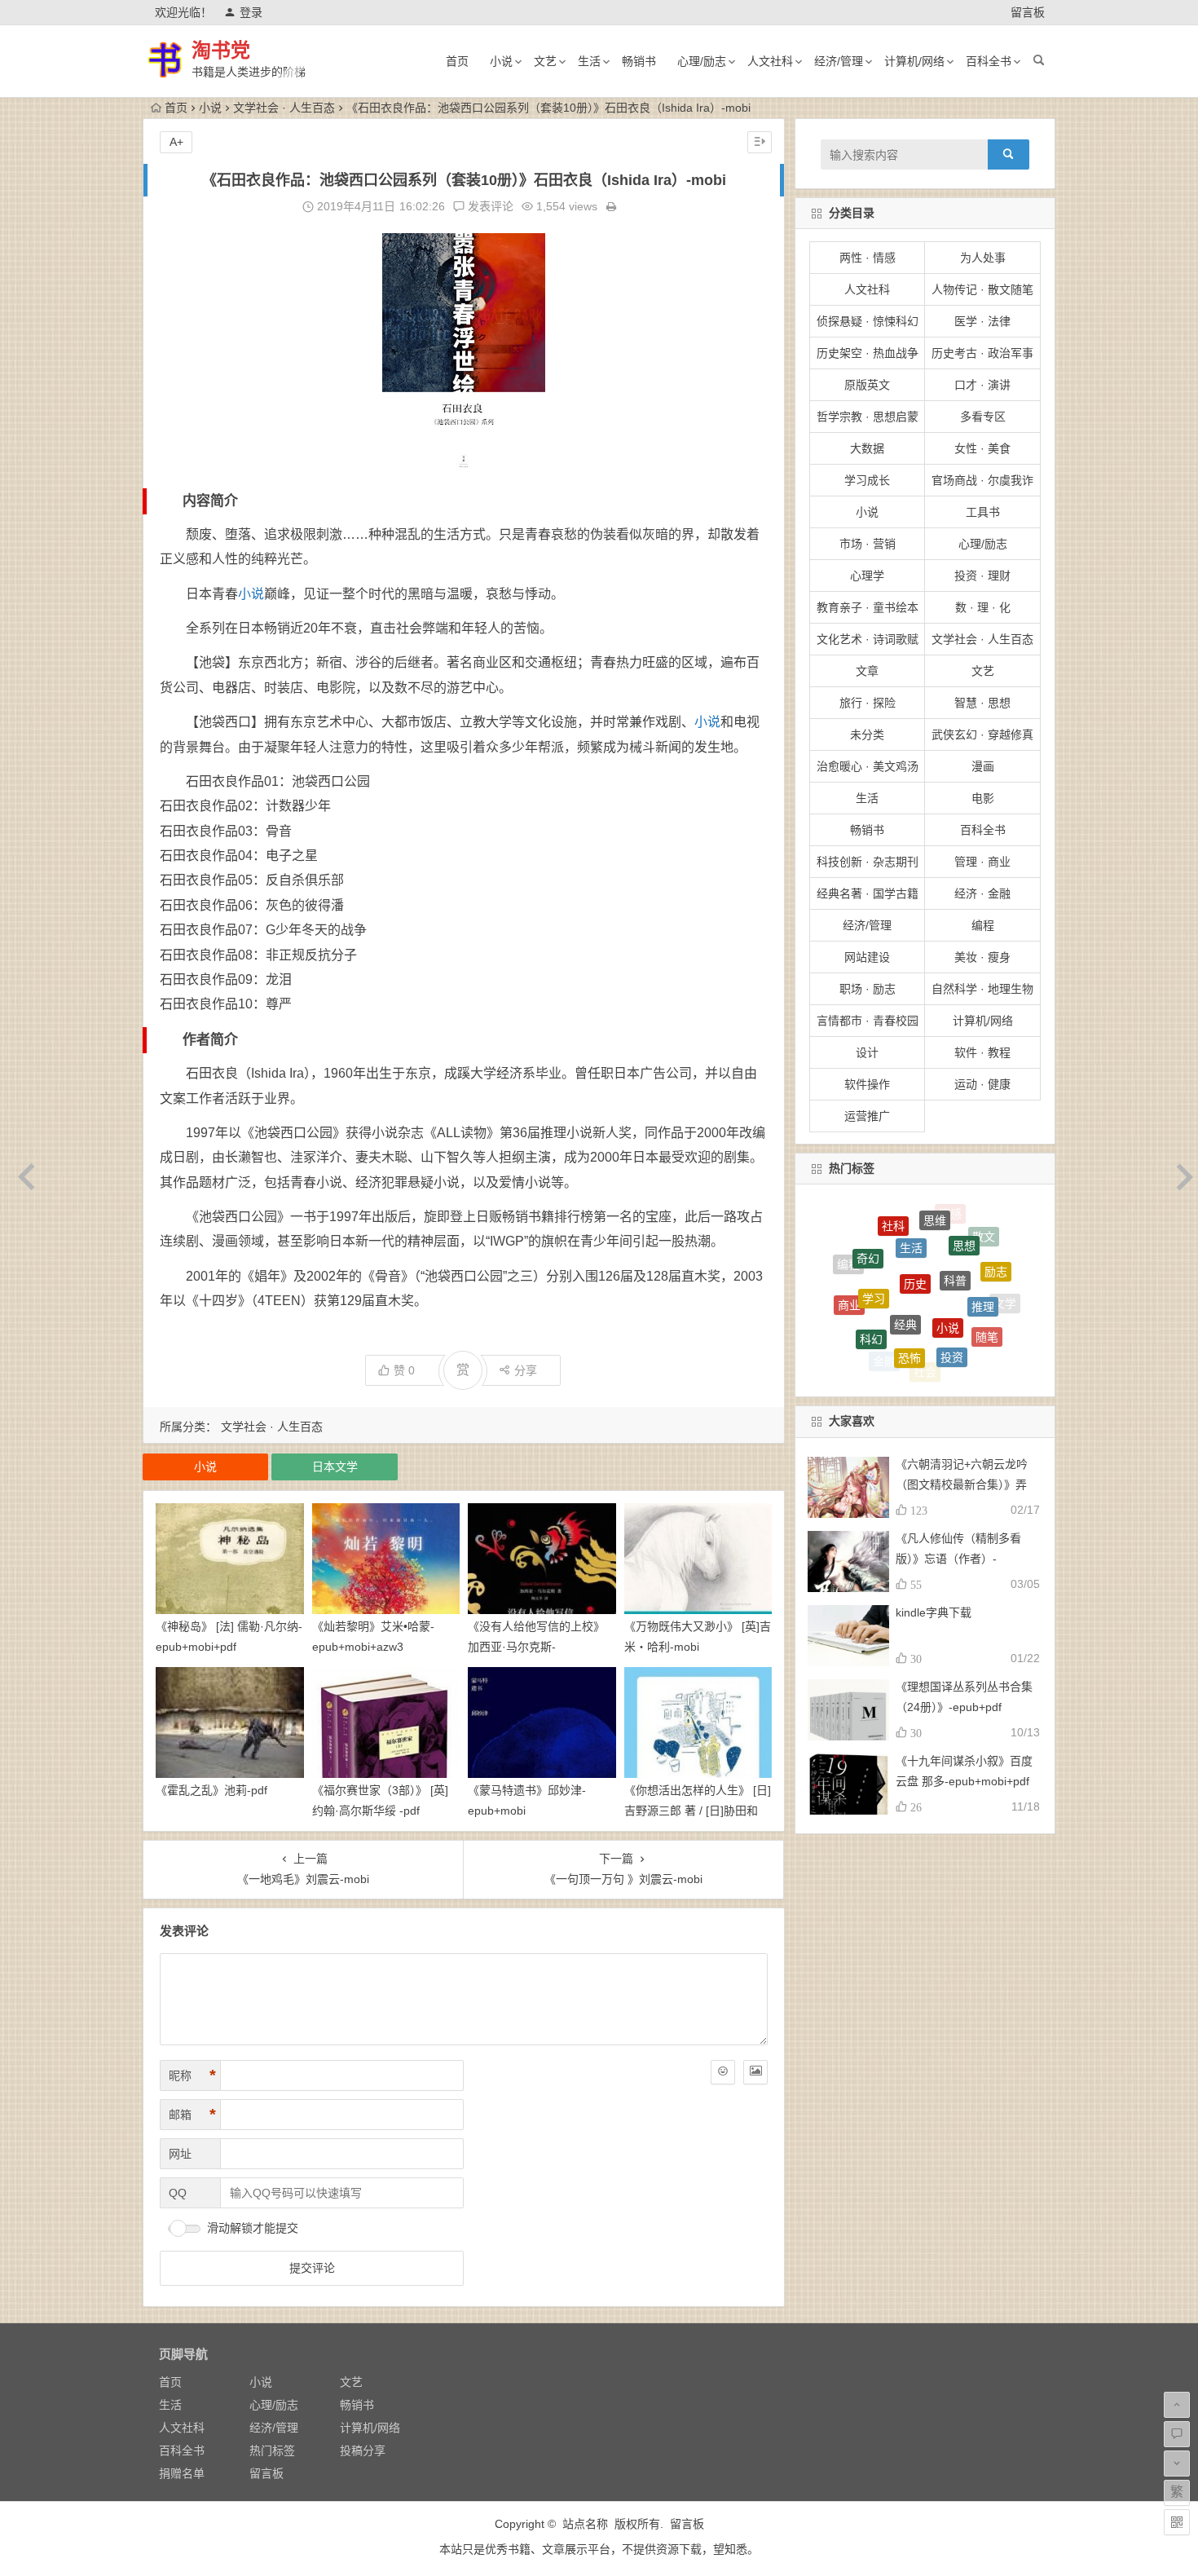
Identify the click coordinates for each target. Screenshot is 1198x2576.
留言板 (1028, 12)
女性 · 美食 (982, 448)
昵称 (192, 2075)
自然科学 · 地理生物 (982, 989)
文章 (867, 671)
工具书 (983, 512)
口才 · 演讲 (982, 385)
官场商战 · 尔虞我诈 (982, 480)
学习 (874, 1231)
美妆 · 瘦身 (982, 957)
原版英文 (867, 385)
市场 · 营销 (868, 544)
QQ (178, 2193)
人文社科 (770, 61)
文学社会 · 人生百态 (284, 108)
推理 (983, 1242)
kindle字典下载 (934, 1612)
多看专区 (983, 417)
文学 (1005, 1288)
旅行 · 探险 (868, 703)
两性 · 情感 (868, 258)
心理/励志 (702, 61)
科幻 (871, 1266)
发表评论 (489, 206)
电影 (983, 798)
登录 (251, 12)
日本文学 (335, 1467)
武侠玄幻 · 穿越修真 (982, 734)
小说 (501, 61)
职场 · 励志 (868, 989)
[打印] (611, 206)
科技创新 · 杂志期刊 (868, 862)
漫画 (983, 766)
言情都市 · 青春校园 (868, 1021)
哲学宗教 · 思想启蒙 (868, 417)
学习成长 (867, 480)
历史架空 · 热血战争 (868, 353)
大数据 (867, 448)
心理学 (867, 576)
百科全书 (989, 61)
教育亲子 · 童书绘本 (868, 607)
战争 (909, 1368)
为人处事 (983, 258)
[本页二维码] (1177, 2522)
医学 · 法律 (982, 321)
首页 (457, 61)
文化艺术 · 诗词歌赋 (868, 639)
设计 (867, 1052)
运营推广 (867, 1116)
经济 (956, 1353)
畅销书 (639, 61)
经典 (905, 1230)
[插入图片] (755, 2072)
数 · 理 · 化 (983, 607)
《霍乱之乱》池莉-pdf (211, 1790)
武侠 (961, 1364)
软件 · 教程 (982, 1052)
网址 (180, 2154)
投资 (952, 1270)
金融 (884, 1308)
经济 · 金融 (982, 893)
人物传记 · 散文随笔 (982, 289)
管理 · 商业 (982, 862)
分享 (526, 1370)
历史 (915, 1211)
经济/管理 (839, 61)
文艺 (545, 61)
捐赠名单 (182, 2473)
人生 (880, 1346)
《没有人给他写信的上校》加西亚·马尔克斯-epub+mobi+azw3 (536, 1647)
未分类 (867, 734)
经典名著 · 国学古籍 (868, 893)
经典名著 (966, 1316)
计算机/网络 (914, 61)
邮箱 (192, 2115)
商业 (849, 1268)
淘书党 (221, 50)
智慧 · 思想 (982, 703)
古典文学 (918, 1346)
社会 (925, 1309)
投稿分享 (363, 2450)
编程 (983, 925)
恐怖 (910, 1266)
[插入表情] (723, 2072)
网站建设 (867, 957)
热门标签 (272, 2450)
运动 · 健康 (982, 1084)
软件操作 (867, 1084)
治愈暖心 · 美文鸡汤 (868, 766)
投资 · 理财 (982, 576)
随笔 (987, 1277)
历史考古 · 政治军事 (982, 353)
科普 (955, 1215)
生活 (589, 61)
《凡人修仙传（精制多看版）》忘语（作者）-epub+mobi (958, 1559)
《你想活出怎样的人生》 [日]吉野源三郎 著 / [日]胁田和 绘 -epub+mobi (698, 1811)
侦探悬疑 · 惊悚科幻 (868, 321)
